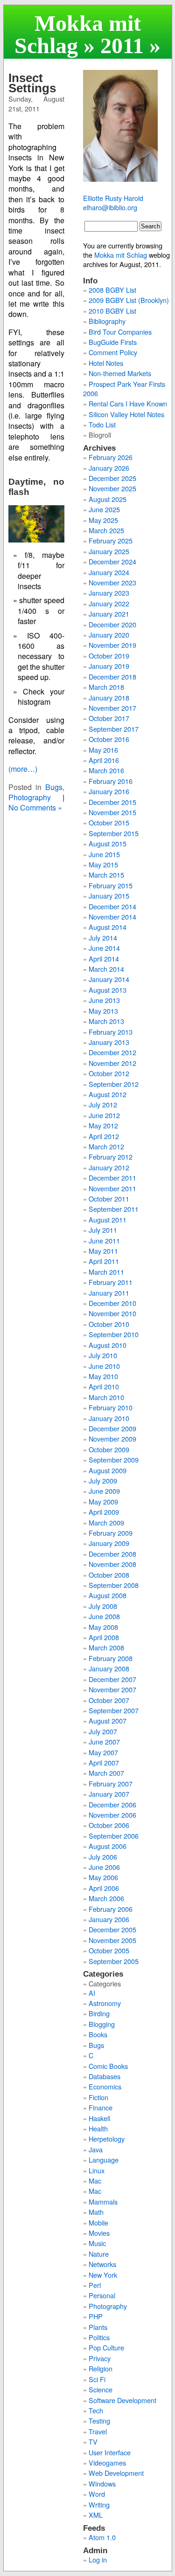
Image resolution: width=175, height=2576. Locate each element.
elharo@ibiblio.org (110, 207)
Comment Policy (113, 352)
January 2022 (109, 603)
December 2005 (112, 1929)
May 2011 (103, 1251)
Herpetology (107, 2139)
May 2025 (103, 520)
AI (92, 1993)
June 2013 (104, 1000)
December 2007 (112, 1679)
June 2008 (104, 1616)
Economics (105, 2086)
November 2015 (112, 812)
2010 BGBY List (112, 311)
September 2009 (114, 1460)
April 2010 (104, 1386)
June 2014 (104, 948)
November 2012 (112, 1063)
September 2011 (114, 1209)
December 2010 (112, 1303)
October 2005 (109, 1950)
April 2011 (104, 1261)
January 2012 (109, 1167)
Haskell (99, 2118)
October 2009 (109, 1449)
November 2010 (112, 1313)
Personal (102, 2295)
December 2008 (112, 1554)
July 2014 (103, 938)
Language (104, 2160)
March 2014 (106, 969)
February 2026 (111, 457)
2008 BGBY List (112, 290)
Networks (102, 2264)
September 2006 (114, 1836)
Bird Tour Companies (120, 332)
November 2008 (112, 1564)
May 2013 (103, 1011)
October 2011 (109, 1199)
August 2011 (108, 1219)
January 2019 (109, 666)
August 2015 (108, 843)
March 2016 (106, 770)
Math (96, 2212)
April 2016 (104, 760)
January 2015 (109, 896)
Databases (105, 2076)
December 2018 (112, 677)
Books (98, 2034)
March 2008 (106, 1647)
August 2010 (108, 1345)
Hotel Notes (106, 363)
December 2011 (112, 1178)
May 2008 (103, 1627)
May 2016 (103, 750)
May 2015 (103, 864)
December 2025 (112, 478)
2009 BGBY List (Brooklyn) (129, 300)
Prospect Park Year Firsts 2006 (124, 388)
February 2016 (111, 781)
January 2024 (109, 572)
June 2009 (104, 1491)
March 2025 (106, 530)
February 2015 (111, 885)
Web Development (116, 2473)
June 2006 (104, 1867)
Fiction (98, 2097)
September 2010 (114, 1334)
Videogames (107, 2463)
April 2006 (104, 1888)
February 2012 (111, 1157)
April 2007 (104, 1762)
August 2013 (108, 990)
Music (97, 2243)
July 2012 (103, 1104)
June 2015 (104, 854)
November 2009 (112, 1439)
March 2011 (106, 1272)
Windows (102, 2483)
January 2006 (109, 1919)
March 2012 (106, 1146)
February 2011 (111, 1282)
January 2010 (109, 1418)
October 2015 (109, 822)
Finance (101, 2107)
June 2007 (104, 1741)
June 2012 (104, 1115)
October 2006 (109, 1825)
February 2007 (111, 1783)
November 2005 (112, 1940)
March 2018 (106, 687)
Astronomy (105, 2003)
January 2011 (109, 1293)
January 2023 (109, 593)
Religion (101, 2368)
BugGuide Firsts (113, 342)
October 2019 (109, 656)
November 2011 (112, 1188)
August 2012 (108, 1094)
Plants (98, 2327)
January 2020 (109, 635)
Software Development (122, 2400)
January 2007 (109, 1794)
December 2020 (112, 624)
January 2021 (109, 614)
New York (103, 2275)
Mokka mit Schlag (78, 34)
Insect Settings (32, 83)
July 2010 (103, 1355)
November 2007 (112, 1689)
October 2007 (109, 1700)
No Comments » (35, 807)
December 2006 (112, 1804)
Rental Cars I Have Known (128, 403)
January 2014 (109, 979)
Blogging (102, 2024)
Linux (97, 2170)
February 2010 (111, 1407)
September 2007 (114, 1710)
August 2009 (108, 1470)
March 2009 (106, 1522)
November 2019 (112, 645)
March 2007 (106, 1773)
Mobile (98, 2222)
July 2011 (103, 1230)
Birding (99, 2013)
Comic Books (108, 2066)
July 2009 (103, 1480)
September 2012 (114, 1084)
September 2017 (114, 729)
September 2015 (114, 833)
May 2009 (103, 1501)
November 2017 (112, 708)
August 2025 (108, 499)
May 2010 (103, 1376)
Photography (30, 797)
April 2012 (104, 1136)
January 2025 (109, 551)
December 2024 (112, 561)
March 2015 (106, 875)
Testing (99, 2421)
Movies (99, 2233)
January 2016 (109, 791)
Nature (99, 2254)
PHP (96, 2316)
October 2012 (109, 1073)
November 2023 (112, 582)
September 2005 (114, 1961)
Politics (99, 2337)
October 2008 (109, 1575)
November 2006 (112, 1815)
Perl (95, 2285)
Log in (98, 2559)
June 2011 (104, 1240)
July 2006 (103, 1857)
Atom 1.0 (102, 2537)
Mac (95, 2181)
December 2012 (112, 1052)
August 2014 (108, 927)
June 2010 (104, 1366)
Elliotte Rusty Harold (113, 198)
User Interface (110, 2452)
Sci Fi (97, 2379)
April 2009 (104, 1512)
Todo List (102, 424)
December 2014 (112, 906)
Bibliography (107, 321)
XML (96, 2515)
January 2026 (109, 468)
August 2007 (108, 1721)
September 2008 (114, 1585)
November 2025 (112, 488)
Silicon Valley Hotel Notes (126, 414)
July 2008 (103, 1606)
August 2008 (108, 1595)
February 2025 (111, 540)
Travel (98, 2431)
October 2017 (109, 718)
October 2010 (109, 1324)
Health (98, 2128)
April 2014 (104, 958)
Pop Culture (106, 2347)
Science (101, 2389)
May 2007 (103, 1752)
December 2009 (112, 1428)
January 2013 (109, 1042)
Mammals (103, 2202)
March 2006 (106, 1898)
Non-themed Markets (120, 373)
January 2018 (109, 697)
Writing (99, 2504)
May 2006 (103, 1877)
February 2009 (111, 1533)
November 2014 (112, 917)
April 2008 (104, 1637)
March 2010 (106, 1397)
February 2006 (111, 1909)
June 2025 (104, 509)
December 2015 (112, 802)
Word (97, 2494)
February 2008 (111, 1658)
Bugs (54, 787)
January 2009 (109, 1543)
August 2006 (108, 1846)
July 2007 (103, 1731)
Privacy (100, 2358)
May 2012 (103, 1125)
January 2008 (109, 1668)
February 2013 (111, 1032)
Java (96, 2149)
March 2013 (106, 1021)
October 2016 (109, 739)
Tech (96, 2410)
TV (93, 2442)
